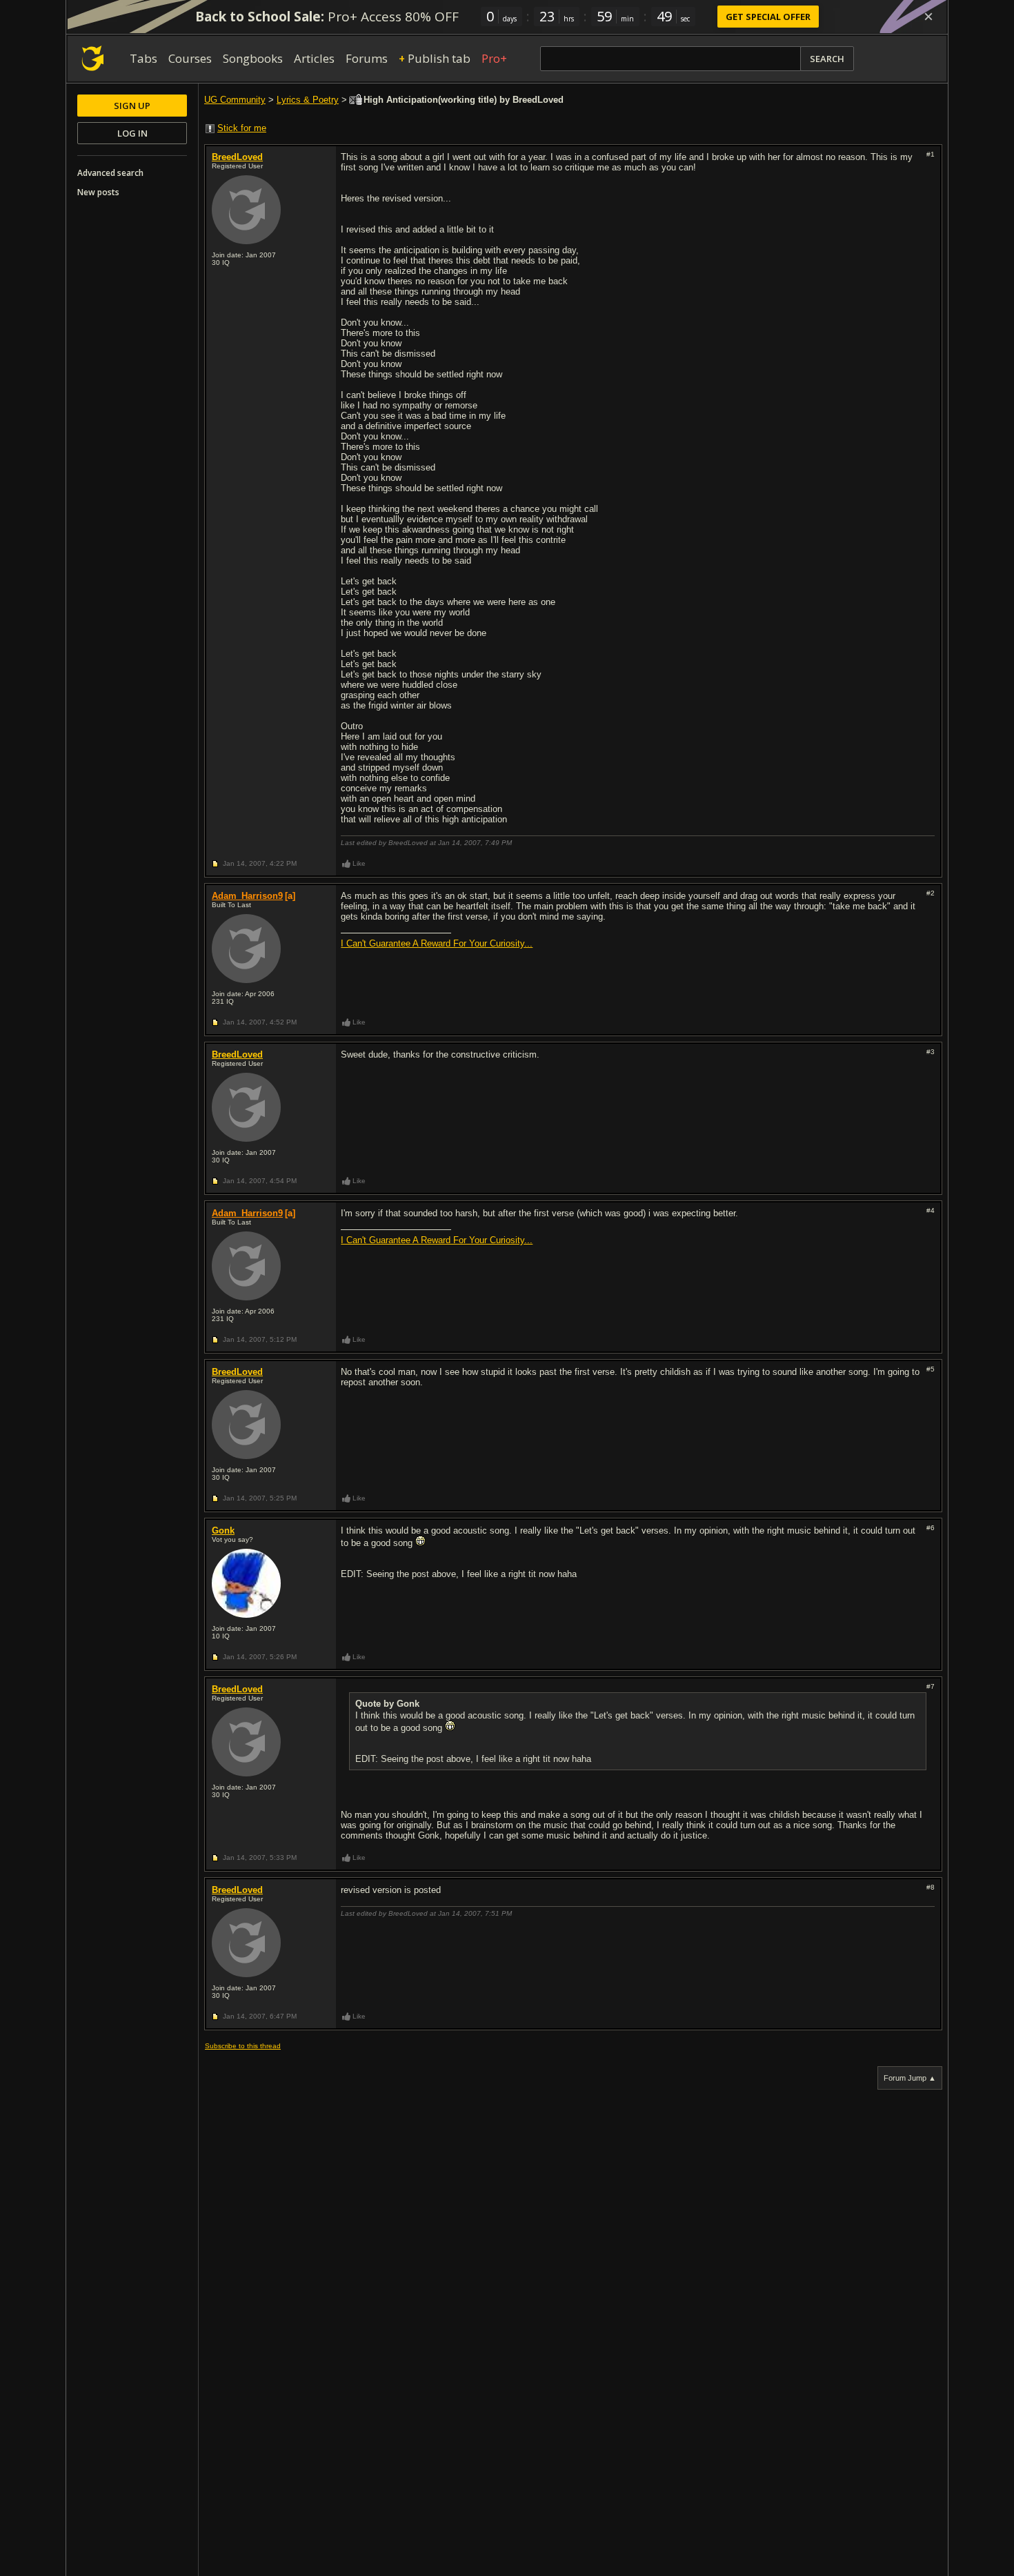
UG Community (235, 100)
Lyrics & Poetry (308, 100)
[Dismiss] (928, 17)
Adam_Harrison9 (247, 896)
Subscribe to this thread (243, 2046)
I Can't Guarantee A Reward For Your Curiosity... (437, 943)
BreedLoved (237, 157)
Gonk (223, 1530)
